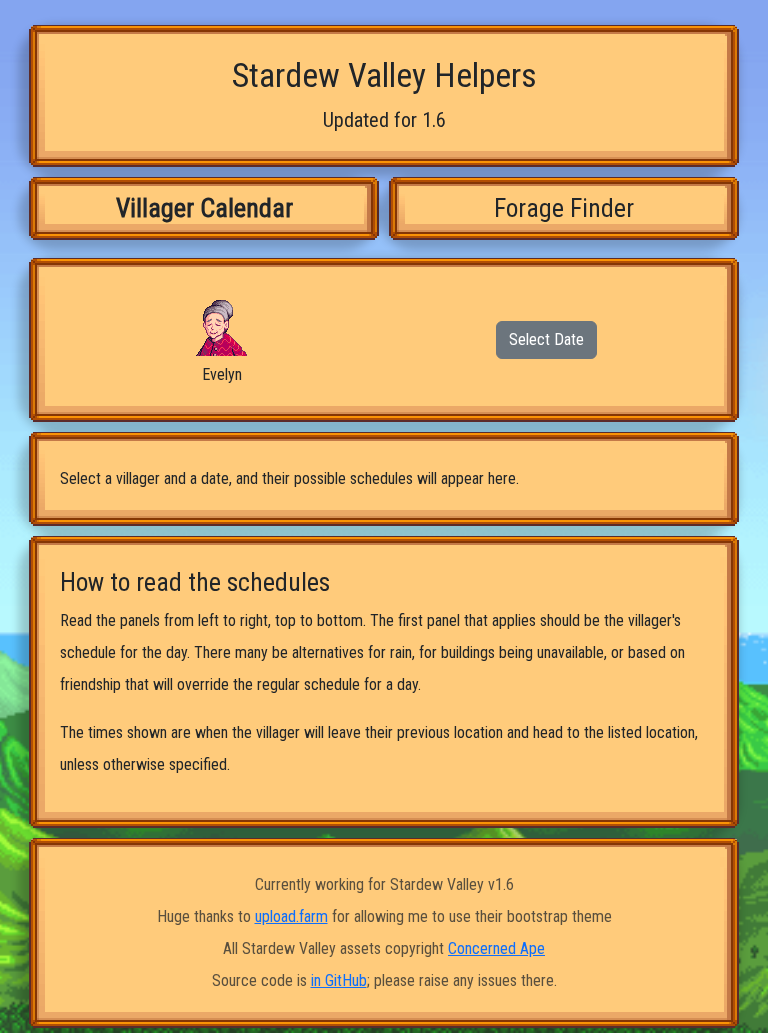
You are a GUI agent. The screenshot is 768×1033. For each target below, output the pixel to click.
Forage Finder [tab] (564, 208)
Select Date (546, 339)
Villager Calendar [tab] (204, 208)
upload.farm (291, 916)
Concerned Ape (496, 948)
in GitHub (339, 980)
